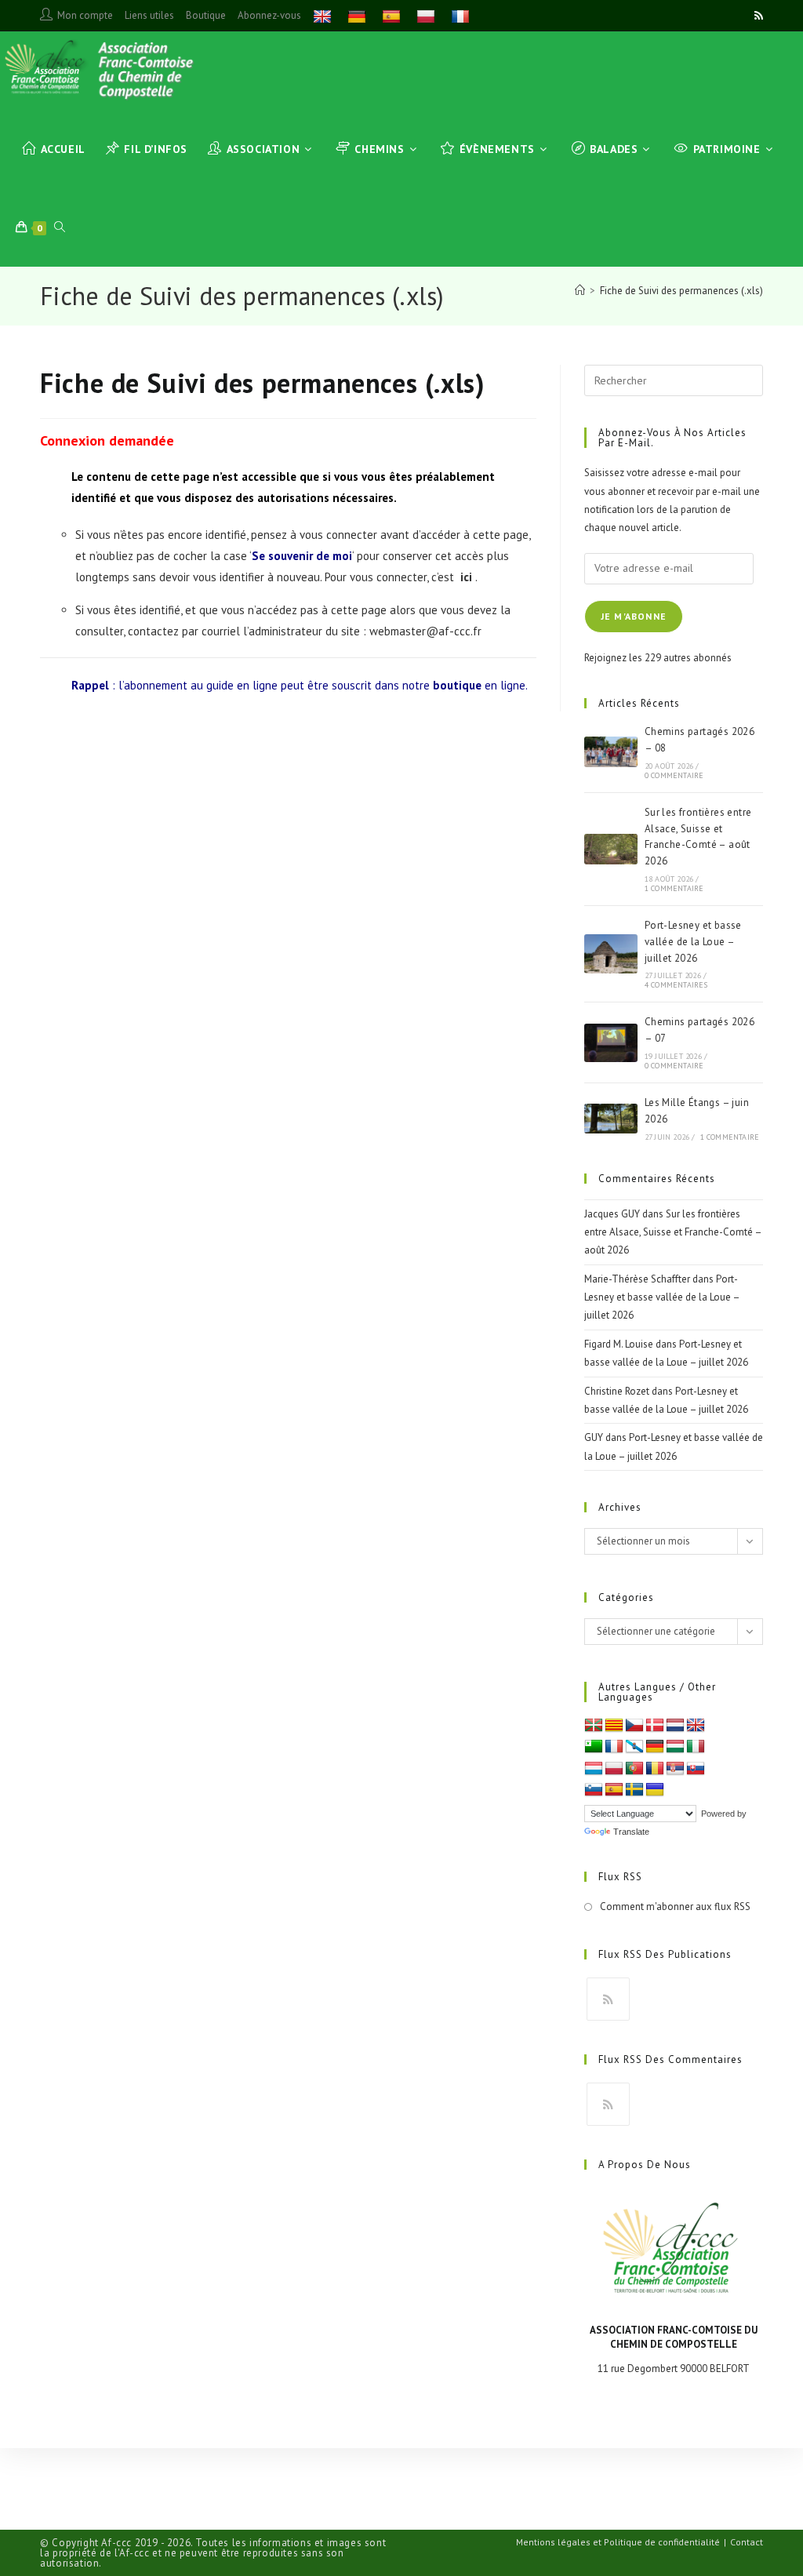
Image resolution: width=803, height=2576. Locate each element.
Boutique (206, 15)
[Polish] (428, 15)
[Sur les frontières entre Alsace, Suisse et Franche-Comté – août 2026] (611, 849)
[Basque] (594, 1726)
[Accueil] (580, 291)
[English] (324, 15)
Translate (631, 1832)
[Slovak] (696, 1769)
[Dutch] (675, 1726)
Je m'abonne (634, 616)
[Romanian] (655, 1769)
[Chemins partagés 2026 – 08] (611, 752)
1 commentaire (674, 888)
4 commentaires (676, 985)
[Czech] (634, 1726)
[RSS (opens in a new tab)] (756, 16)
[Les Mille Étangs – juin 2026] (611, 1119)
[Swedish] (634, 1790)
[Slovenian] (594, 1790)
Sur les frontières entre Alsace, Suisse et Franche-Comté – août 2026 (673, 1232)
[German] (359, 15)
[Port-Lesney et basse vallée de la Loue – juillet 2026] (611, 954)
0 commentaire (674, 775)
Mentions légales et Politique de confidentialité (618, 2542)
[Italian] (696, 1747)
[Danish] (655, 1726)
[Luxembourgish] (594, 1769)
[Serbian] (675, 1769)
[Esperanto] (594, 1747)
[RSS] (608, 1999)
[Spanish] (393, 15)
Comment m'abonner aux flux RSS (675, 1907)
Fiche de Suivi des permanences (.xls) (681, 291)
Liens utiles (149, 15)
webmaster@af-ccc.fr (425, 631)
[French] (462, 15)
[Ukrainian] (655, 1790)
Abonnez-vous (269, 15)
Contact (747, 2542)
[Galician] (634, 1747)
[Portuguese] (634, 1769)
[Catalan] (614, 1726)
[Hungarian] (675, 1747)
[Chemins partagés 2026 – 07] (611, 1043)
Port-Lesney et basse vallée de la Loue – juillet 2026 (693, 942)
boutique (457, 685)
